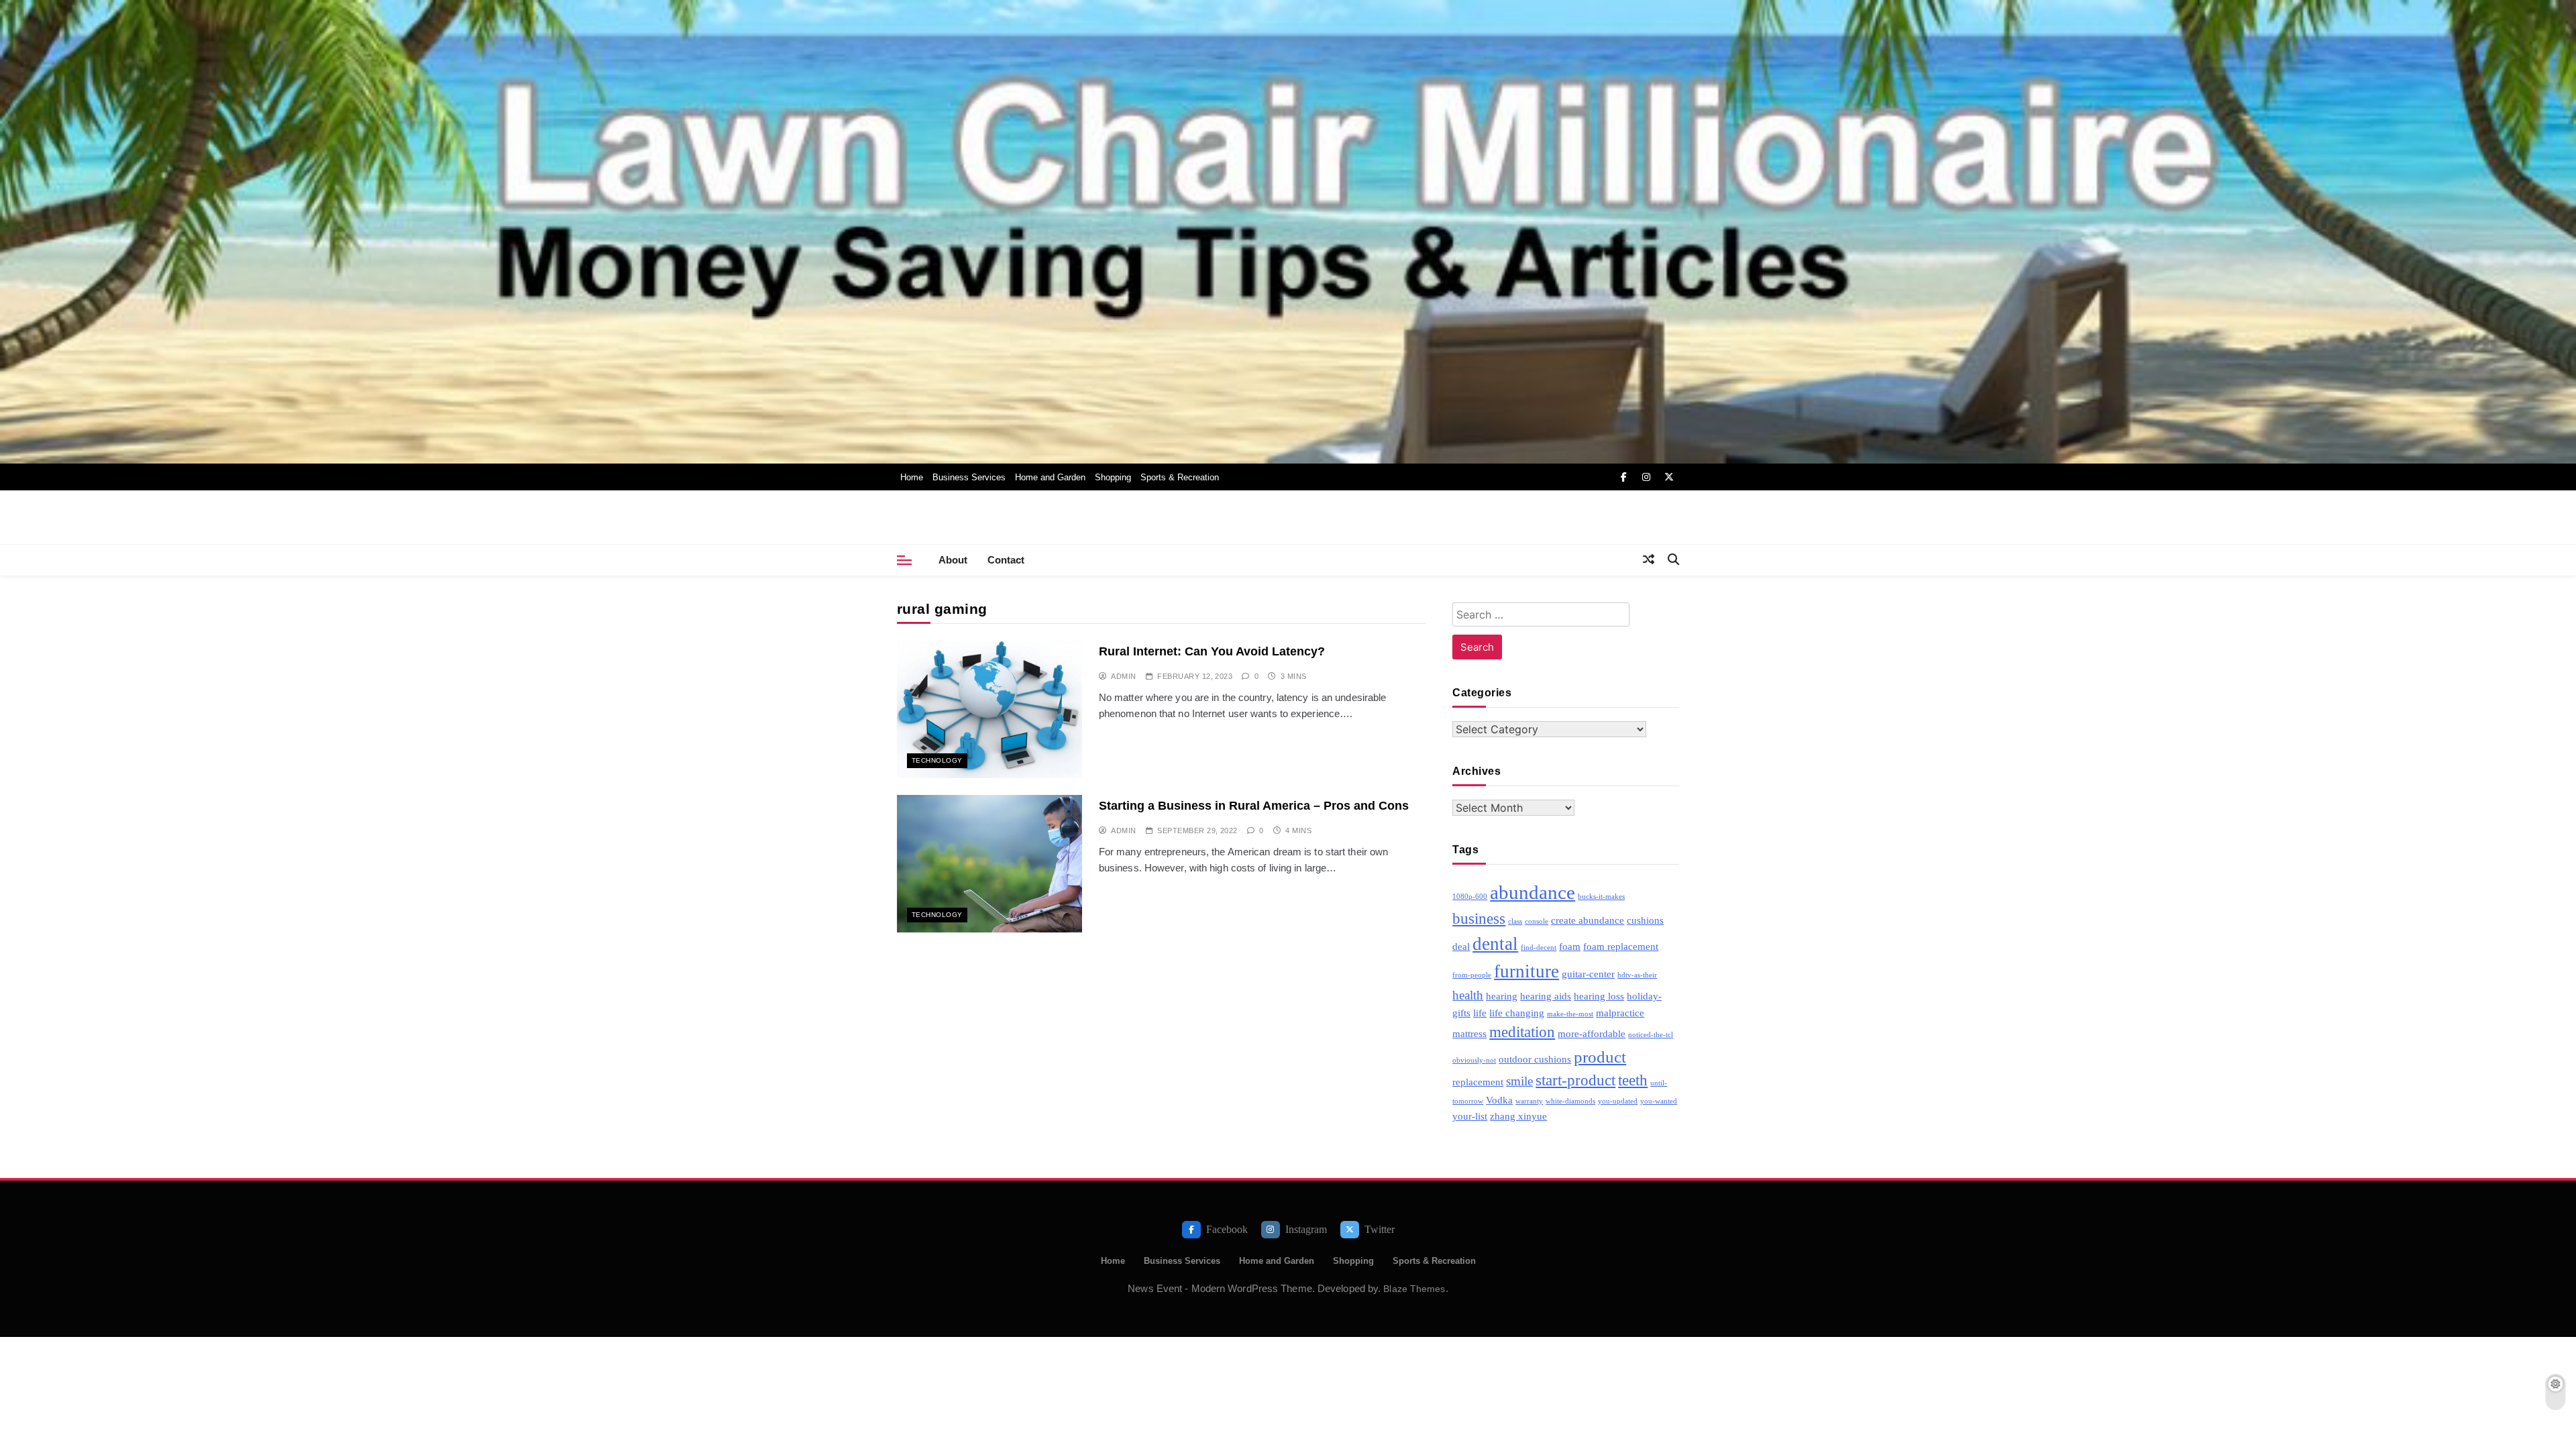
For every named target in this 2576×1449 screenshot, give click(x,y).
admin (1123, 676)
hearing (1502, 996)
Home (912, 477)
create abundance (1588, 920)
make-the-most (1570, 1014)
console (1537, 921)
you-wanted (1659, 1101)
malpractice (1620, 1013)
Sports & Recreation (1180, 477)
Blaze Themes (1414, 1289)
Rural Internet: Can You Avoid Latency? (1212, 651)
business (1479, 919)
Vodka (1499, 1100)
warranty (1529, 1101)
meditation (1522, 1032)
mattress (1469, 1033)
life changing (1517, 1013)
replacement (1478, 1082)
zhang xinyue (1518, 1116)
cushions (1645, 920)
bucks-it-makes (1601, 897)
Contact (1006, 560)
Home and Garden (1050, 477)
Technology (937, 760)
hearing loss (1599, 996)
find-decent (1539, 948)
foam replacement (1621, 946)
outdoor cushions (1535, 1059)
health (1468, 995)
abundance (1533, 892)
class (1515, 921)
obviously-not (1474, 1060)
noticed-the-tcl (1651, 1035)
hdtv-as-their (1637, 975)
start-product (1575, 1080)
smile (1519, 1081)
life (1480, 1013)
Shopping (1113, 477)
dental (1495, 944)
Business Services (969, 477)
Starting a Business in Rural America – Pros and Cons (1254, 805)
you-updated (1618, 1101)
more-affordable (1592, 1033)
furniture (1526, 971)
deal (1461, 946)
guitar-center (1588, 974)
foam (1570, 946)
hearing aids (1546, 996)
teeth (1633, 1080)
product (1600, 1057)
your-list (1470, 1116)
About (953, 560)
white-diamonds (1570, 1101)
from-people (1472, 975)
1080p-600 (1470, 897)
